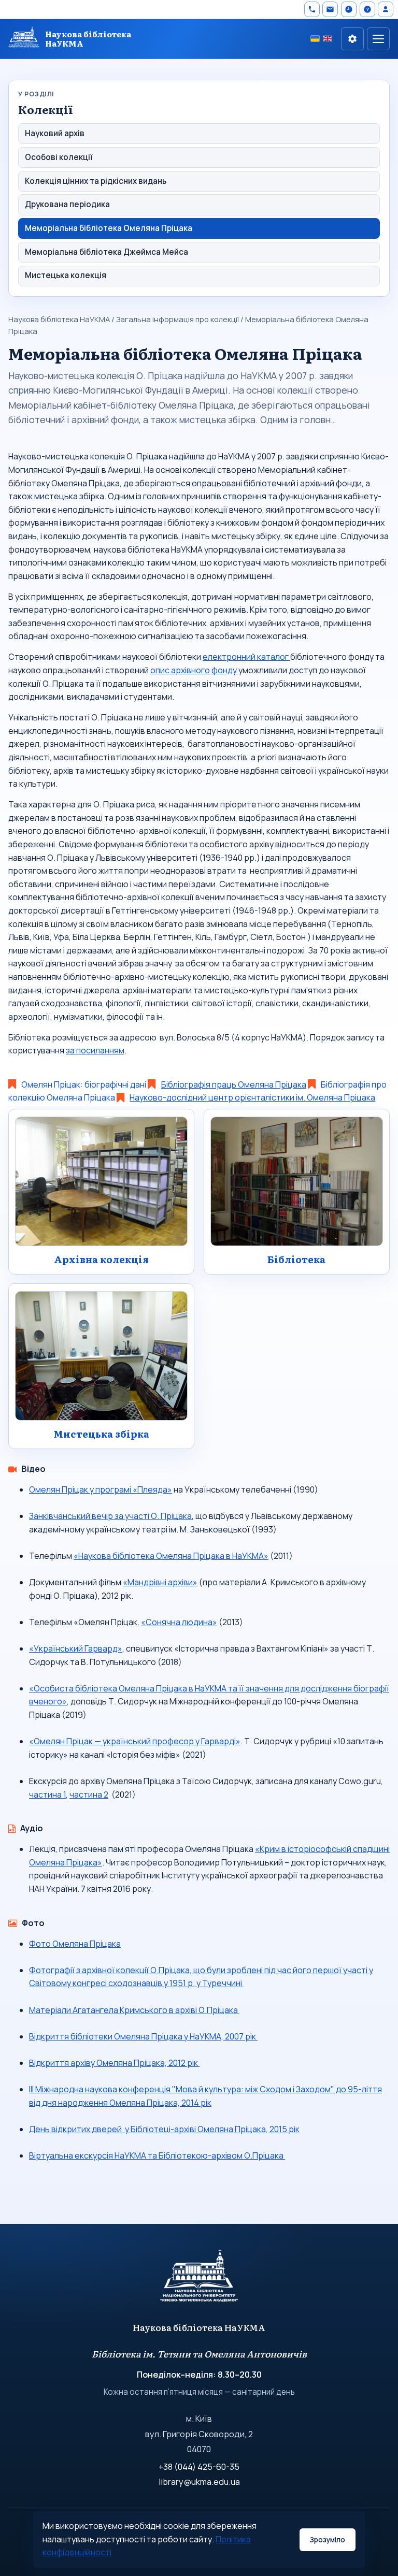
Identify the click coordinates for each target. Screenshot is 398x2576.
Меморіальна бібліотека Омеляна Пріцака (109, 228)
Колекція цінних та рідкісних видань (96, 181)
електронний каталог (246, 657)
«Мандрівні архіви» (160, 1582)
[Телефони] (312, 9)
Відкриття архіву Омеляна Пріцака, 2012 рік (114, 2063)
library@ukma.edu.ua (199, 2482)
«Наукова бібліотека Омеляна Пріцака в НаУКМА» (171, 1556)
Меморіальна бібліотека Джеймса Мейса (106, 252)
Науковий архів (55, 133)
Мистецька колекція (66, 275)
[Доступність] (352, 39)
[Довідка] (367, 9)
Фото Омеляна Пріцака (75, 1944)
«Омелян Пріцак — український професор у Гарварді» (135, 1741)
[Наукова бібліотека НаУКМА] (199, 2280)
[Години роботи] (349, 9)
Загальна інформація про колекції (177, 319)
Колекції (45, 109)
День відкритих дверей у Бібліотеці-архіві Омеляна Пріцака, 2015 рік (164, 2129)
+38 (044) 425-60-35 (199, 2467)
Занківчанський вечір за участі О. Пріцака (110, 1516)
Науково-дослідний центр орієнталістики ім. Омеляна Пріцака (252, 1097)
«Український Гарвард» (76, 1648)
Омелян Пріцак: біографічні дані (83, 1084)
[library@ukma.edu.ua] (330, 9)
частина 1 (47, 1794)
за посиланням (95, 1050)
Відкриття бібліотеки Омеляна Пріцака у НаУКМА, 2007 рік (143, 2036)
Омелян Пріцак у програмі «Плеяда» (101, 1489)
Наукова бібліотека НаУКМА (59, 319)
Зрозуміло (327, 2540)
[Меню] (378, 39)
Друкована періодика (67, 204)
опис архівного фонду (194, 670)
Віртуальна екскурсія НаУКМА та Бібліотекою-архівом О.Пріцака (157, 2155)
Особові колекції (59, 157)
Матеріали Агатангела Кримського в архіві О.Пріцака (134, 2010)
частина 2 (89, 1794)
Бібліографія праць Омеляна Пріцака (234, 1084)
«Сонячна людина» (179, 1622)
